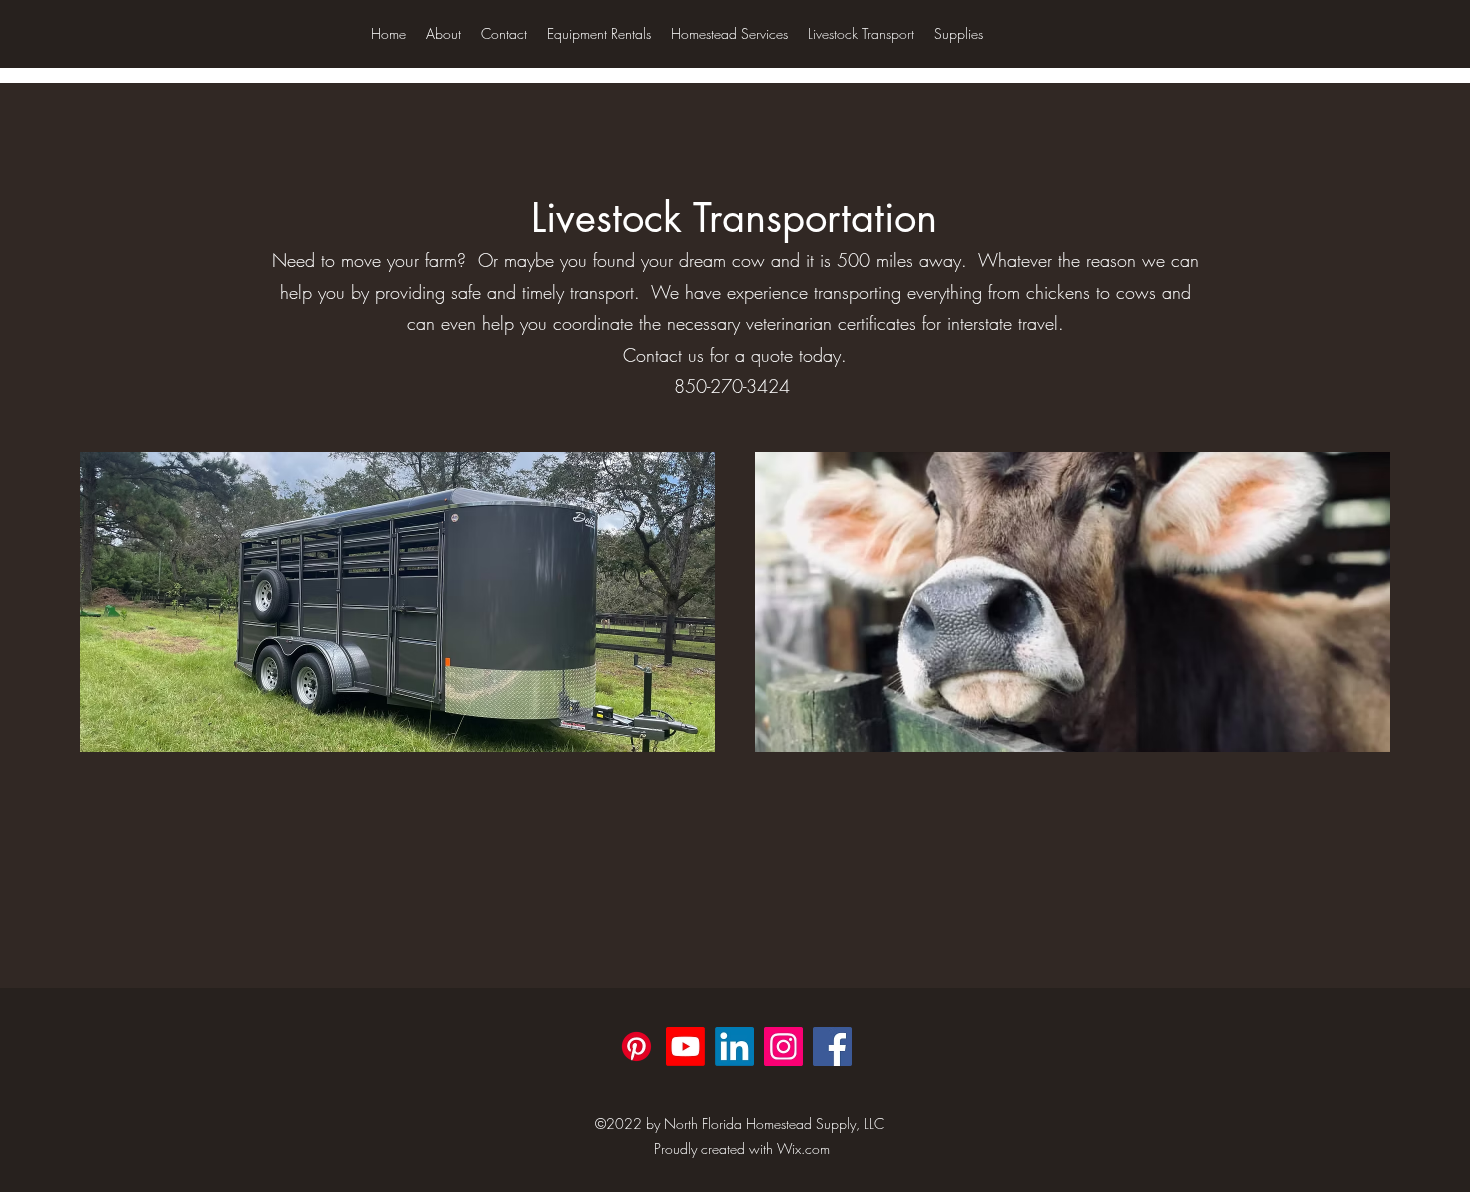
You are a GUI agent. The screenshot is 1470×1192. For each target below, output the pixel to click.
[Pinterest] (636, 1046)
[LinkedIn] (734, 1046)
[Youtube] (685, 1046)
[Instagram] (783, 1046)
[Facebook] (832, 1046)
